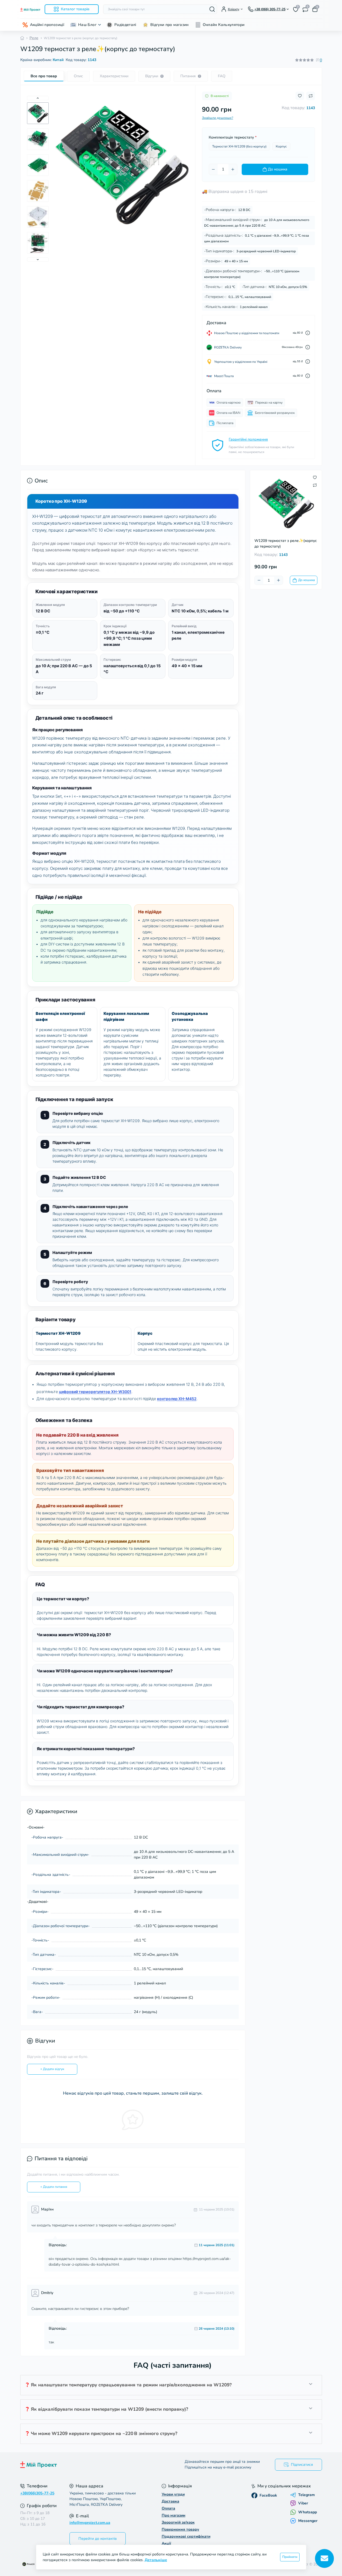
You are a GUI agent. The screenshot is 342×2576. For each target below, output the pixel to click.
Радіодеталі (125, 25)
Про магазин (174, 2515)
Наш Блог (87, 25)
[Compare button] (311, 96)
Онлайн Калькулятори (224, 25)
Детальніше (156, 2560)
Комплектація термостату (233, 137)
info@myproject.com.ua (90, 2523)
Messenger (308, 2521)
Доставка (170, 2501)
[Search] (212, 9)
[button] (38, 98)
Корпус (281, 146)
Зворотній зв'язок (178, 2522)
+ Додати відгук (52, 2069)
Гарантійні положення (248, 439)
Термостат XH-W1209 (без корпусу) (239, 146)
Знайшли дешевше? (218, 118)
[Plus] (233, 169)
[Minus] (213, 169)
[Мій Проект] (94, 2465)
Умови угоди (173, 2494)
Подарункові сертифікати (186, 2536)
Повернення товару (180, 2529)
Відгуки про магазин (170, 25)
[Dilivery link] (308, 333)
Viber (303, 2503)
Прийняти (290, 2557)
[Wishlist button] (300, 96)
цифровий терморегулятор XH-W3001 (95, 1392)
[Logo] (30, 9)
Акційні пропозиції (47, 25)
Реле (34, 38)
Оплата (168, 2508)
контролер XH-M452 (177, 1399)
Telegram (306, 2495)
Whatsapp (308, 2512)
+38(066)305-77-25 (37, 2493)
